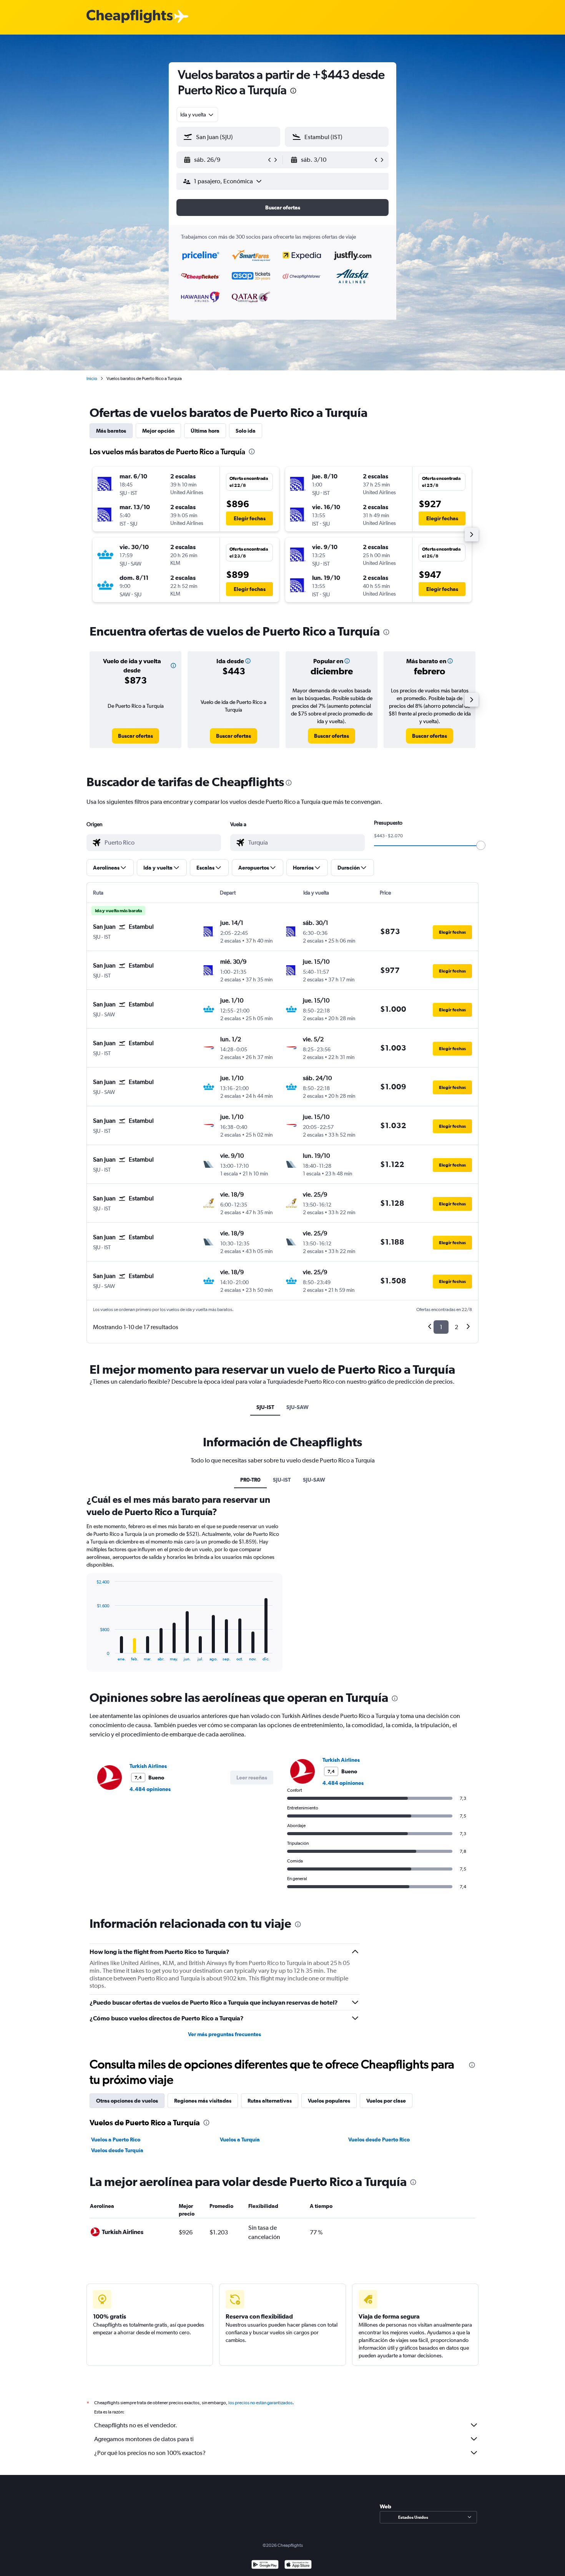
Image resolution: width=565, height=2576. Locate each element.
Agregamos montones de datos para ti (144, 2439)
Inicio (92, 378)
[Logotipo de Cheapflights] (130, 17)
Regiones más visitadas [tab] (203, 2101)
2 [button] (456, 1327)
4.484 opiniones (150, 1789)
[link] (135, 736)
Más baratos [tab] (111, 431)
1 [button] (441, 1327)
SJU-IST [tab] (265, 1407)
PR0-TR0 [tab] (250, 1480)
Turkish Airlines (148, 1766)
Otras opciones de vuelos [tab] (127, 2101)
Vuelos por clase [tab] (386, 2101)
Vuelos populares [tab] (329, 2101)
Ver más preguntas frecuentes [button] (224, 2034)
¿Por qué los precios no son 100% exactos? (150, 2453)
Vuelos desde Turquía (117, 2150)
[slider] (481, 845)
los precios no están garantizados (260, 2403)
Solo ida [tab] (246, 431)
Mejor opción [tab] (158, 431)
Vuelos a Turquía (240, 2139)
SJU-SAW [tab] (297, 1407)
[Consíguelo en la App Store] (298, 2565)
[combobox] (197, 115)
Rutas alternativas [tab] (270, 2101)
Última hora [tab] (205, 431)
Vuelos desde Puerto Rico (379, 2139)
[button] (293, 92)
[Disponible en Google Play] (265, 2565)
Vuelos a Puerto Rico (116, 2139)
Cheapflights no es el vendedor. (136, 2425)
